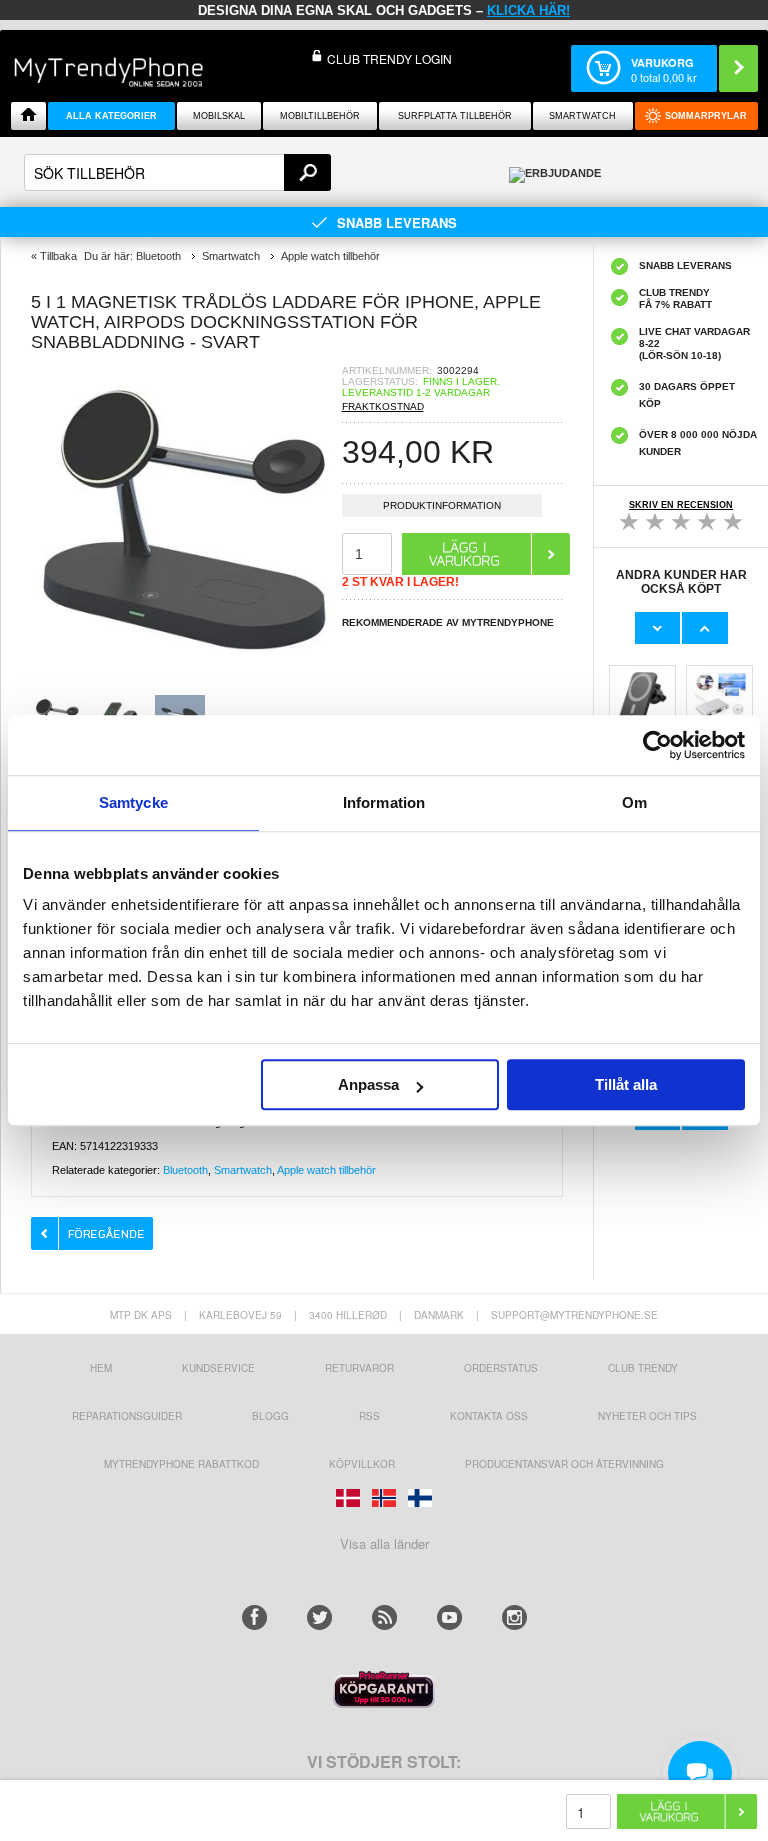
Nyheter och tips (647, 1416)
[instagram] (514, 1617)
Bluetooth (185, 1170)
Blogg (270, 1416)
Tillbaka (58, 256)
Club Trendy (643, 1368)
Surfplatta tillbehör (455, 116)
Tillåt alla (626, 1084)
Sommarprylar (706, 116)
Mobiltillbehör (320, 116)
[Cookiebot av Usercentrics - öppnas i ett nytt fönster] (657, 745)
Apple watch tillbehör (326, 1170)
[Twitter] (319, 1617)
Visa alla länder (384, 1543)
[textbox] (177, 172)
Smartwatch (582, 116)
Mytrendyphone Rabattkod (181, 1464)
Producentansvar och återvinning (564, 1464)
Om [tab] (634, 802)
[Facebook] (254, 1617)
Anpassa (368, 1084)
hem (101, 1368)
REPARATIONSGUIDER (127, 1416)
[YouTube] (449, 1617)
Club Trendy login (389, 58)
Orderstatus (501, 1368)
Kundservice (218, 1368)
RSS (369, 1416)
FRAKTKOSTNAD (383, 406)
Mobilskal (219, 116)
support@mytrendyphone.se (574, 1315)
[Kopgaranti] (384, 1702)
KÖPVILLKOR (362, 1464)
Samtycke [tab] (133, 802)
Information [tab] (384, 802)
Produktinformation (442, 505)
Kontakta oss (489, 1416)
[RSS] (384, 1617)
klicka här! (528, 10)
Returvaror (359, 1368)
